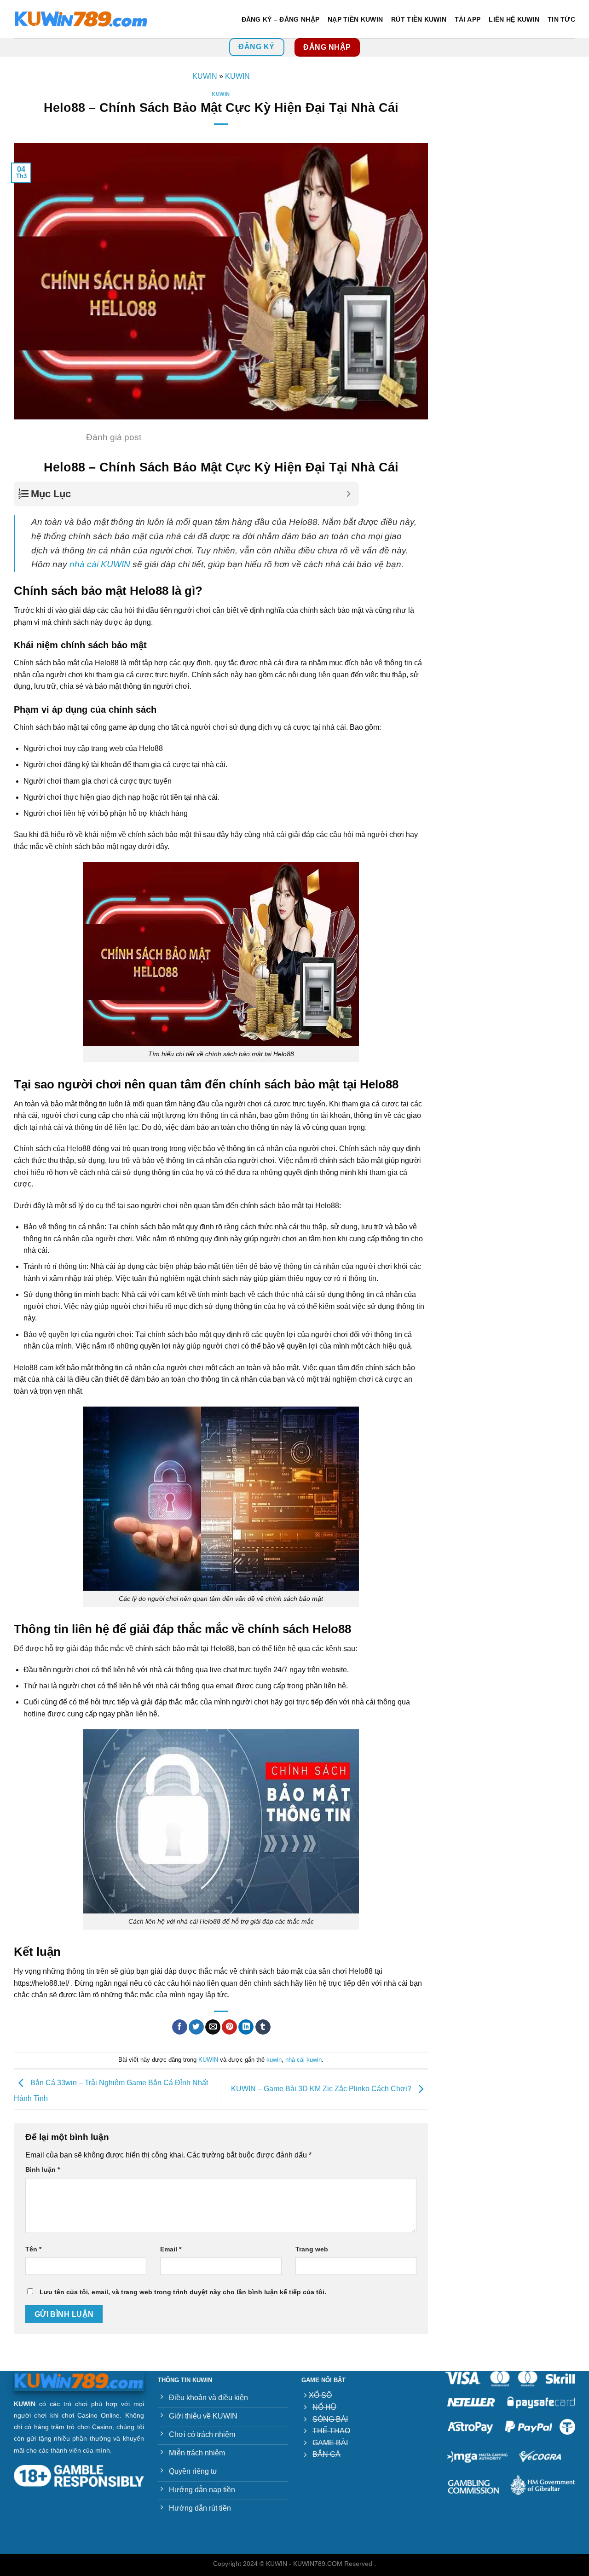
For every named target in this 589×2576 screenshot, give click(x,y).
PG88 (35, 2539)
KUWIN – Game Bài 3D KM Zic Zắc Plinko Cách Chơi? (322, 2089)
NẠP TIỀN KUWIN (355, 19)
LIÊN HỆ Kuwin (514, 19)
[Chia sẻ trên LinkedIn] (246, 2027)
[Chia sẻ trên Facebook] (180, 2027)
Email (171, 2249)
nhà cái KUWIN (101, 564)
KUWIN (205, 76)
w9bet (66, 2539)
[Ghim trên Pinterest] (229, 2027)
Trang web (312, 2249)
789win (20, 2539)
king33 (82, 2539)
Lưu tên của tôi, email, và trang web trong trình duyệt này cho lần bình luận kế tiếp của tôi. (183, 2292)
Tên (33, 2249)
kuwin (274, 2060)
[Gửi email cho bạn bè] (213, 2027)
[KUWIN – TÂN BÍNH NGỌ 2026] (81, 19)
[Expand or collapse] (349, 494)
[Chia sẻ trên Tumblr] (263, 2027)
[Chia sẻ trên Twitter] (196, 2027)
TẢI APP (468, 19)
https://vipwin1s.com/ (113, 2539)
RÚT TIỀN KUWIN (419, 19)
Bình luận (43, 2169)
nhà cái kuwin (303, 2060)
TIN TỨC (561, 19)
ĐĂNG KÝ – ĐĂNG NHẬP (280, 19)
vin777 (49, 2539)
